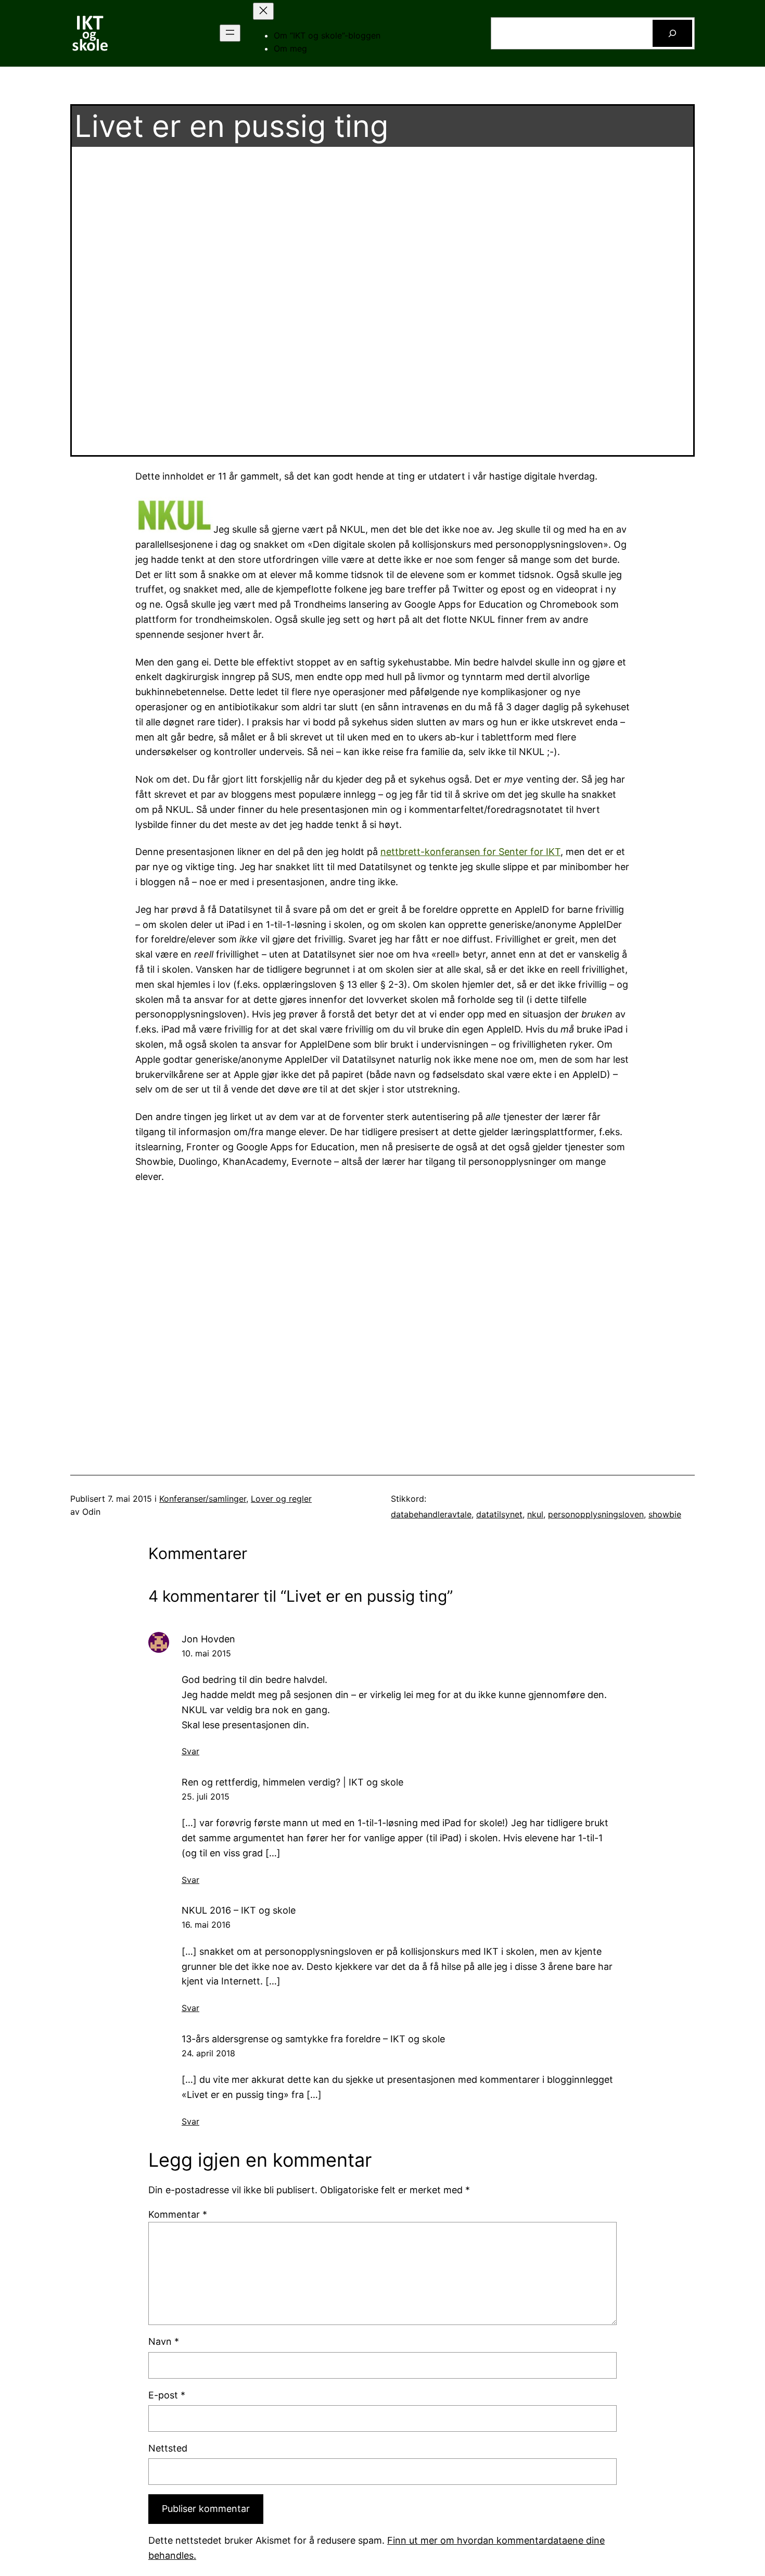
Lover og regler (281, 1499)
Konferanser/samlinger (203, 1499)
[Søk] (672, 33)
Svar (190, 1751)
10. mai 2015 (206, 1653)
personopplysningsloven (596, 1514)
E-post (167, 2395)
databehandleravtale (431, 1514)
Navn (164, 2341)
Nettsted (168, 2448)
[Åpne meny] (230, 33)
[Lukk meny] (263, 11)
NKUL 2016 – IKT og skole (239, 1910)
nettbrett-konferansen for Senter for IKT (470, 852)
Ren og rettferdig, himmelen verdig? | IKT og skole (292, 1782)
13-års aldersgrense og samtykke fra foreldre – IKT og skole (313, 2039)
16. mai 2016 (206, 1925)
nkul (535, 1514)
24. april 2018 (208, 2053)
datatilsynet (499, 1514)
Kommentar (178, 2214)
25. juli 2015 (206, 1796)
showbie (665, 1514)
